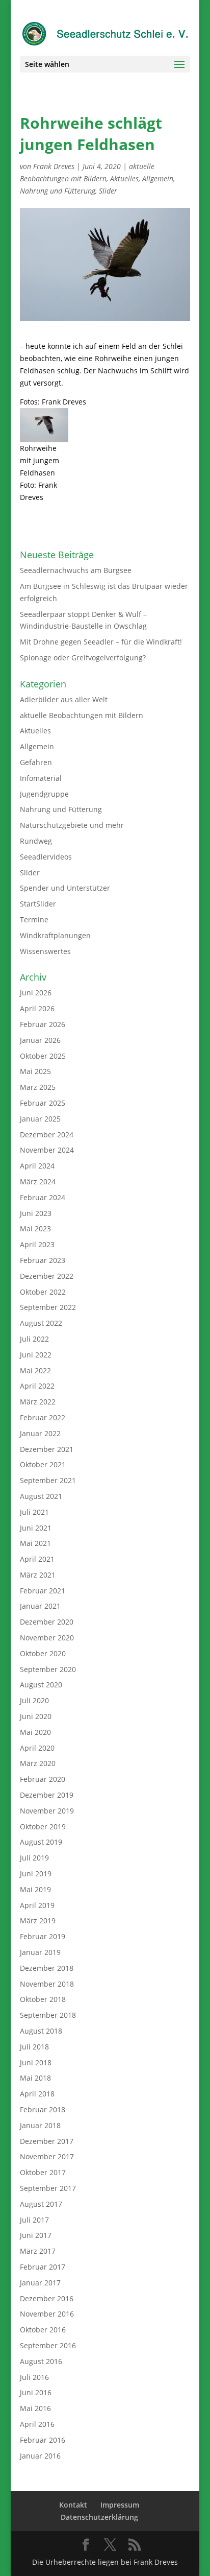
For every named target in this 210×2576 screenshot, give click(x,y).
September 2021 (48, 1480)
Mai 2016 (35, 2408)
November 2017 (47, 2156)
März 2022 (38, 1402)
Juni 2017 (36, 2235)
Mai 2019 (35, 1889)
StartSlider (38, 904)
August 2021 (41, 1496)
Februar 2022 (43, 1417)
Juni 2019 (36, 1874)
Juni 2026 (36, 993)
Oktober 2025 (43, 1056)
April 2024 (37, 1166)
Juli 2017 (34, 2220)
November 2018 (47, 1984)
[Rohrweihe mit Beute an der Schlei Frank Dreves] (44, 425)
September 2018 (48, 2015)
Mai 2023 (35, 1229)
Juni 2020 (36, 1716)
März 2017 (38, 2251)
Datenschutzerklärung (99, 2517)
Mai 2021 (35, 1543)
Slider (108, 191)
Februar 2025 (43, 1103)
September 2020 (48, 1669)
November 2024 (47, 1150)
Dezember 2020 (47, 1622)
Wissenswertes (45, 951)
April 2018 (37, 2094)
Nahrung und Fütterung (58, 191)
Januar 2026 (40, 1040)
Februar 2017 (43, 2267)
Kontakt (73, 2505)
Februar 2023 (43, 1260)
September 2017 (48, 2188)
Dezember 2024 (47, 1135)
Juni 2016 (36, 2392)
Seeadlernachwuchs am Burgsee (76, 570)
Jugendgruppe (44, 794)
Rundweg (36, 841)
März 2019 (38, 1921)
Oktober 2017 (43, 2172)
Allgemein (158, 178)
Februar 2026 (43, 1024)
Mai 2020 (35, 1732)
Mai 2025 (35, 1071)
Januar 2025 (40, 1119)
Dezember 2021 (47, 1449)
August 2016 (41, 2361)
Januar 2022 (40, 1433)
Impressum (120, 2505)
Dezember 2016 (47, 2298)
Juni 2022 (36, 1355)
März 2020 (38, 1763)
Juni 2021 (36, 1528)
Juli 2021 (34, 1512)
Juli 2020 (34, 1700)
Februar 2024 (43, 1197)
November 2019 (47, 1811)
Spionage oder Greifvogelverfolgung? (83, 658)
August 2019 (41, 1842)
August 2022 (41, 1323)
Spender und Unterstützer (65, 888)
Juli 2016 (34, 2377)
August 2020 (41, 1685)
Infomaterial (41, 778)
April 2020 (37, 1748)
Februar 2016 (43, 2440)
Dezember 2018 (47, 1968)
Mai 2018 (35, 2078)
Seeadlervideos (46, 857)
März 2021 (38, 1575)
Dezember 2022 (47, 1276)
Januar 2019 (40, 1952)
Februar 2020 (43, 1779)
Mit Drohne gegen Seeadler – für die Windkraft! (101, 642)
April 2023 (37, 1244)
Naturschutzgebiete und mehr (72, 825)
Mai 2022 (35, 1370)
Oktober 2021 (43, 1464)
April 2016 (37, 2424)
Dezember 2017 (47, 2141)
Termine (34, 920)
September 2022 (48, 1307)
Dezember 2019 (47, 1795)
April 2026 (37, 1008)
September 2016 (48, 2345)
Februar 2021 (43, 1591)
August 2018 (41, 2031)
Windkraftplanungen (55, 935)
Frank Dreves (54, 166)
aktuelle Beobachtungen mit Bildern (82, 715)
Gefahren (36, 762)
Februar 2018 (43, 2109)
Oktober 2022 (43, 1292)
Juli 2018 (34, 2047)
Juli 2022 (34, 1339)
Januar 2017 (40, 2283)
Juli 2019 (34, 1858)
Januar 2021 (40, 1606)
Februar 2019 (43, 1936)
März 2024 (38, 1182)
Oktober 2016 (43, 2330)
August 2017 (41, 2204)
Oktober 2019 (43, 1827)
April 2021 (37, 1559)
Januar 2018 (40, 2125)
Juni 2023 (36, 1213)
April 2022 (37, 1386)
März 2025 (38, 1087)
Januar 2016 (40, 2456)
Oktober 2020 (43, 1653)
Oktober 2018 (43, 1999)
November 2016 (47, 2314)
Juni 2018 (36, 2062)
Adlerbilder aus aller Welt (64, 699)
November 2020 (47, 1638)
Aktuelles (124, 178)
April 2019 (37, 1905)
